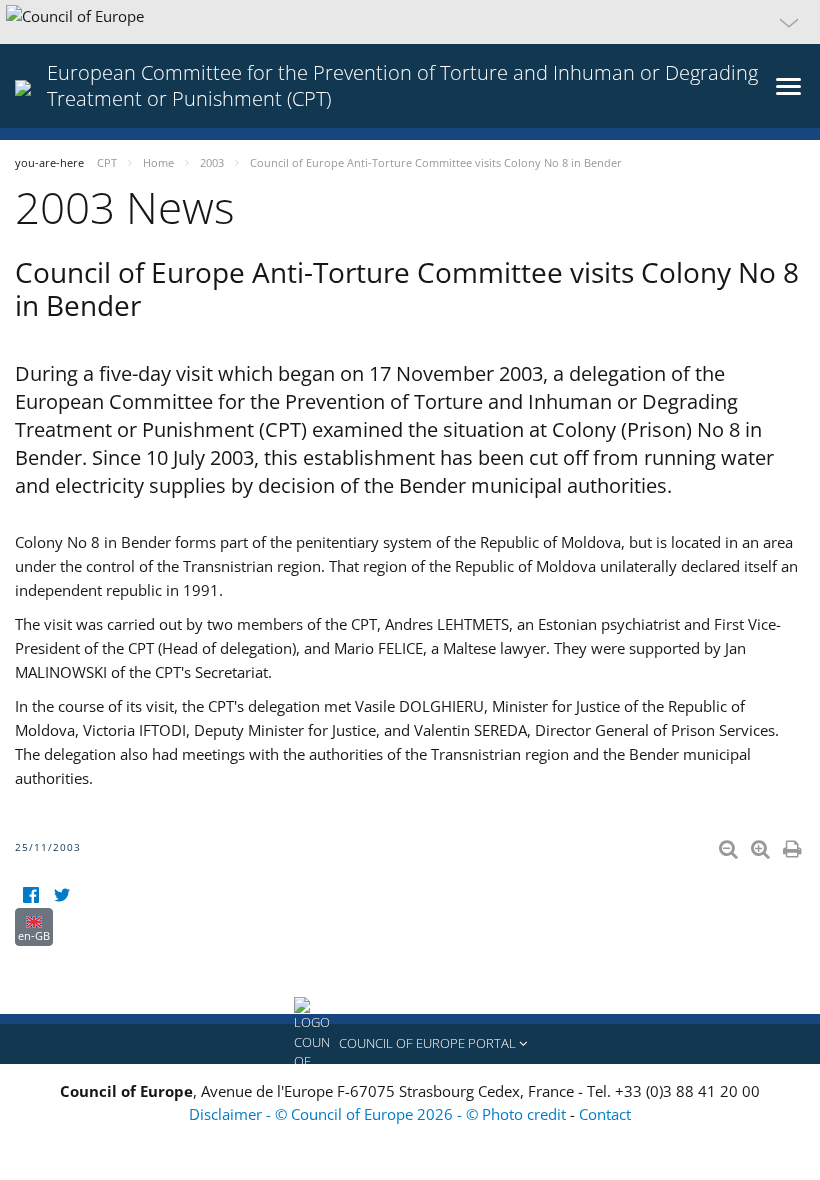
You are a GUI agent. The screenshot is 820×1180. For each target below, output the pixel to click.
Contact (605, 1114)
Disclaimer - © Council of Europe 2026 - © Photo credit (379, 1114)
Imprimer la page (794, 845)
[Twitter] (61, 895)
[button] (410, 22)
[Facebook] (30, 895)
